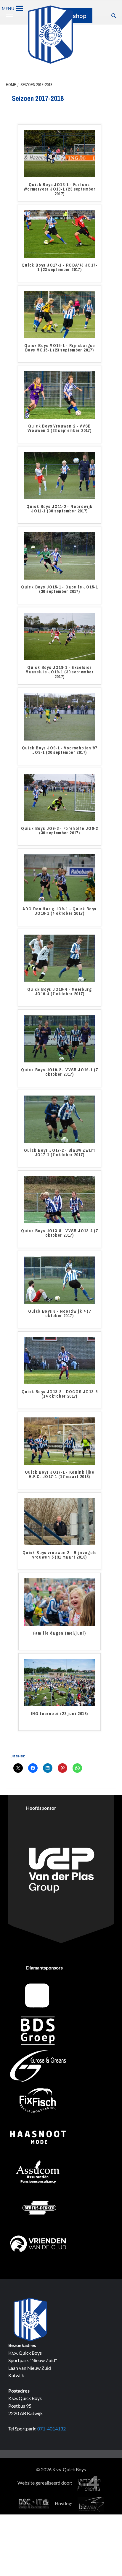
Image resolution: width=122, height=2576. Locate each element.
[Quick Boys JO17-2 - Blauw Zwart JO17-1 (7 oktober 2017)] (60, 1119)
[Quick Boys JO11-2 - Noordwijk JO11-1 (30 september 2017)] (60, 475)
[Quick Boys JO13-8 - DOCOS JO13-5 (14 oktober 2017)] (60, 1360)
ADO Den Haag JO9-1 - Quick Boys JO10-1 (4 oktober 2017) (59, 911)
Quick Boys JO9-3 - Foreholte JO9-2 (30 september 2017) (60, 831)
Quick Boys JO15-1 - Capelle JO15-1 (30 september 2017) (60, 589)
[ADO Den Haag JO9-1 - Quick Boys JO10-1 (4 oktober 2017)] (60, 877)
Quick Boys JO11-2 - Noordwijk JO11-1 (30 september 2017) (60, 509)
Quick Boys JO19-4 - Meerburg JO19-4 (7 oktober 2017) (60, 992)
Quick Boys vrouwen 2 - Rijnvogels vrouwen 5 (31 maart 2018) (60, 1555)
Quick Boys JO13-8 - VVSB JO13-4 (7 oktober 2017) (60, 1233)
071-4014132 (52, 2429)
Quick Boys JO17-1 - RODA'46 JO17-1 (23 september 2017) (60, 268)
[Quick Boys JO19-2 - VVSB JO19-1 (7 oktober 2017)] (60, 1038)
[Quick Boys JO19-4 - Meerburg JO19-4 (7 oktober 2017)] (60, 958)
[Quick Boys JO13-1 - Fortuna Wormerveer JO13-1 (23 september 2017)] (60, 153)
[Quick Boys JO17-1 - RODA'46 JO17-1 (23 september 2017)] (60, 233)
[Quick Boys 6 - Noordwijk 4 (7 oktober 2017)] (60, 1280)
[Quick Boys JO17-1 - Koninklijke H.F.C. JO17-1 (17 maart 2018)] (60, 1441)
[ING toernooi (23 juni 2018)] (60, 1682)
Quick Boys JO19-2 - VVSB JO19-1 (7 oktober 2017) (60, 1072)
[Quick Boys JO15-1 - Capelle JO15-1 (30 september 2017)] (60, 555)
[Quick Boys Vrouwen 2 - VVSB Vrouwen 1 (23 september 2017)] (60, 394)
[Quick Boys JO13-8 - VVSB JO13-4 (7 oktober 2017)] (60, 1199)
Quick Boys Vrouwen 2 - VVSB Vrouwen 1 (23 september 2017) (60, 429)
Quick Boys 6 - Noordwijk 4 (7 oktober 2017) (60, 1314)
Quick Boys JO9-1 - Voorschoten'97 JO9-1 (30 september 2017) (60, 750)
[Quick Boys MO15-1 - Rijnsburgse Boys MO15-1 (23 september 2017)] (60, 314)
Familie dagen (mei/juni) (60, 1633)
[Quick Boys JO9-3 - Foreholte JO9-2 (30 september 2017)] (60, 797)
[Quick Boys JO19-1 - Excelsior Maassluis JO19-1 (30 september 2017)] (60, 636)
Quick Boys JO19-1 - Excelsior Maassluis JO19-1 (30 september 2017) (60, 672)
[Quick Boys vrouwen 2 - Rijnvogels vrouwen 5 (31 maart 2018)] (60, 1521)
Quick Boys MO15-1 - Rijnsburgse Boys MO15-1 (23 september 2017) (60, 348)
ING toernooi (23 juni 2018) (60, 1714)
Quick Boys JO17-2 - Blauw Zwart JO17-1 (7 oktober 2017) (60, 1153)
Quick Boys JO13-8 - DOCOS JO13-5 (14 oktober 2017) (60, 1394)
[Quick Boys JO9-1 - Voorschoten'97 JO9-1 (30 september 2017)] (60, 716)
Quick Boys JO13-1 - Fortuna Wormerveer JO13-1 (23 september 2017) (60, 189)
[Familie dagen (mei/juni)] (60, 1601)
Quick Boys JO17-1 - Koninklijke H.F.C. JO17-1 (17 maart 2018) (60, 1475)
